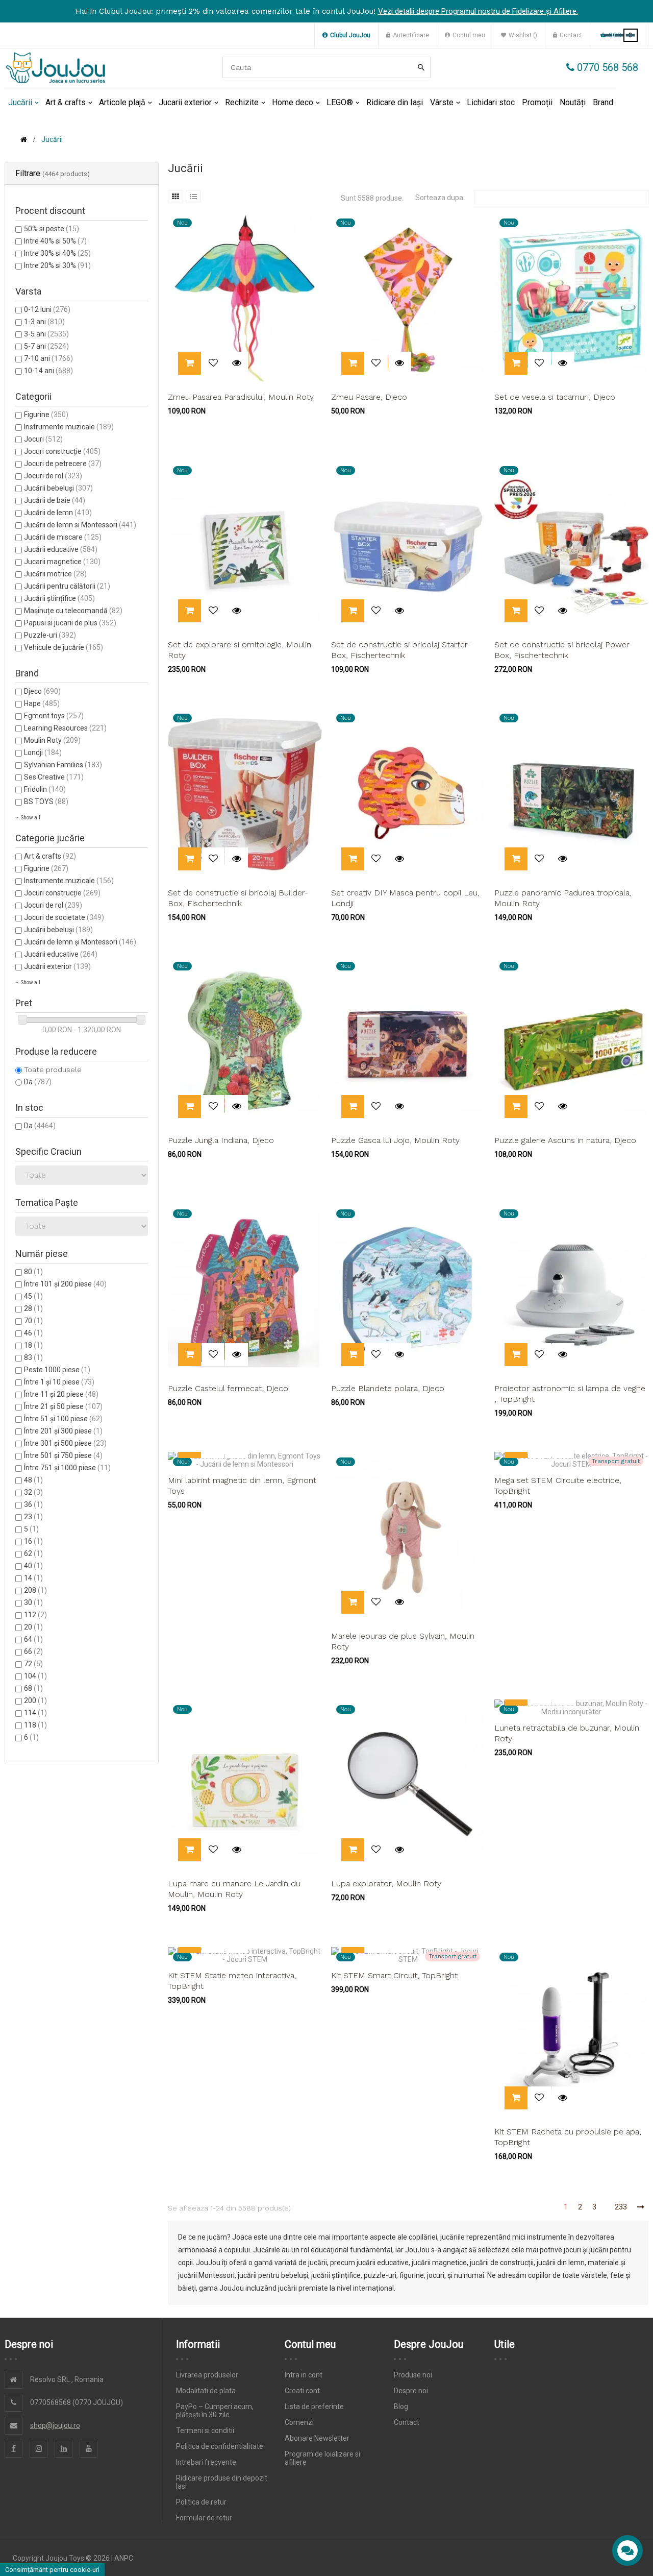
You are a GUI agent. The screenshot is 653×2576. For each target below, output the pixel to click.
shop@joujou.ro (55, 2425)
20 (33, 1627)
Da (38, 1082)
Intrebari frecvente (206, 2462)
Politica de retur (201, 2502)
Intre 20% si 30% (57, 265)
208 (35, 1590)
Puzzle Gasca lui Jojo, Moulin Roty (395, 1140)
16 (33, 1541)
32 (33, 1492)
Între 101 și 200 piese (65, 1284)
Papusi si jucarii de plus (70, 623)
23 (33, 1517)
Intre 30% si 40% (57, 253)
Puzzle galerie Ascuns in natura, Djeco (565, 1140)
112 (35, 1615)
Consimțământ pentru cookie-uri (52, 2570)
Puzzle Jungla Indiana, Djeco (221, 1140)
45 (33, 1296)
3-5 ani (46, 334)
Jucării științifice (59, 598)
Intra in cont (304, 2375)
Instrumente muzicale (69, 427)
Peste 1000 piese (57, 1370)
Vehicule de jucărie (64, 647)
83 (33, 1357)
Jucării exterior (57, 966)
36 (33, 1504)
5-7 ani (46, 346)
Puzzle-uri (50, 635)
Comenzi (299, 2422)
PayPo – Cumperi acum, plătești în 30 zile (215, 2411)
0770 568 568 (606, 67)
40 (33, 1566)
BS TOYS (46, 801)
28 (33, 1308)
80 (33, 1272)
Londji (43, 752)
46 (33, 1333)
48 (33, 1480)
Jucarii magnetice (62, 562)
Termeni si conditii (205, 2431)
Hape (42, 703)
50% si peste (52, 229)
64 (33, 1639)
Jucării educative (61, 549)
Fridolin (45, 789)
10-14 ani (48, 371)
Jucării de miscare (63, 537)
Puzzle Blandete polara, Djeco (388, 1388)
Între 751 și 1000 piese (67, 1468)
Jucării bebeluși (58, 488)
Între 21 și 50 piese (63, 1406)
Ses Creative (54, 777)
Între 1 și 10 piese (59, 1382)
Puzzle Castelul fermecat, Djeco (228, 1388)
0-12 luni (47, 309)
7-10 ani (48, 358)
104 (35, 1676)
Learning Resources (65, 728)
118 (35, 1725)
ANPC (124, 2558)
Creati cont (302, 2391)
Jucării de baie (55, 500)
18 (33, 1345)
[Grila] (175, 197)
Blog (401, 2407)
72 (33, 1664)
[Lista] (193, 197)
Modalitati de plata (206, 2391)
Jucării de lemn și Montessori (80, 942)
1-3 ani (44, 322)
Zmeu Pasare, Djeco (369, 397)
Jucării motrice (55, 574)
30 (33, 1602)
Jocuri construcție (62, 451)
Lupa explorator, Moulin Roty (386, 1884)
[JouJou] (56, 68)
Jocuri (43, 439)
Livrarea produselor (207, 2375)
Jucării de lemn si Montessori (80, 525)
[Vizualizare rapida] (236, 363)
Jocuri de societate (64, 917)
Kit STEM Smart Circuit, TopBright (394, 1975)
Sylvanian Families (63, 765)
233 (621, 2207)
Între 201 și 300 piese (63, 1431)
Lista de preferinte (314, 2407)
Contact (407, 2422)
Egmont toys (54, 716)
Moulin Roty (52, 740)
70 (33, 1321)
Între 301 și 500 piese (65, 1443)
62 (33, 1553)
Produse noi (413, 2375)
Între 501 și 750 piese (63, 1455)
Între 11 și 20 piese (61, 1394)
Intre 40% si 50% (55, 241)
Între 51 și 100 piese (63, 1419)
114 (35, 1713)
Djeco (42, 691)
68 (33, 1688)
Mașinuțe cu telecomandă (73, 611)
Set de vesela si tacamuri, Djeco (555, 397)
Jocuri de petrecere (63, 464)
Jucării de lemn (58, 513)
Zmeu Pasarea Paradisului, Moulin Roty (241, 397)
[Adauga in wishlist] (213, 363)
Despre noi (411, 2391)
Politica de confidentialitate (220, 2446)
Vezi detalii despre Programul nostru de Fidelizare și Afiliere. (478, 11)
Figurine (46, 415)
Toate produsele (53, 1070)
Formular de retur (204, 2518)
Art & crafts (50, 856)
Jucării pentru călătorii (67, 586)
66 (33, 1651)
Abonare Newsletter (317, 2438)
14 (33, 1578)
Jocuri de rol (53, 476)
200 (35, 1700)
